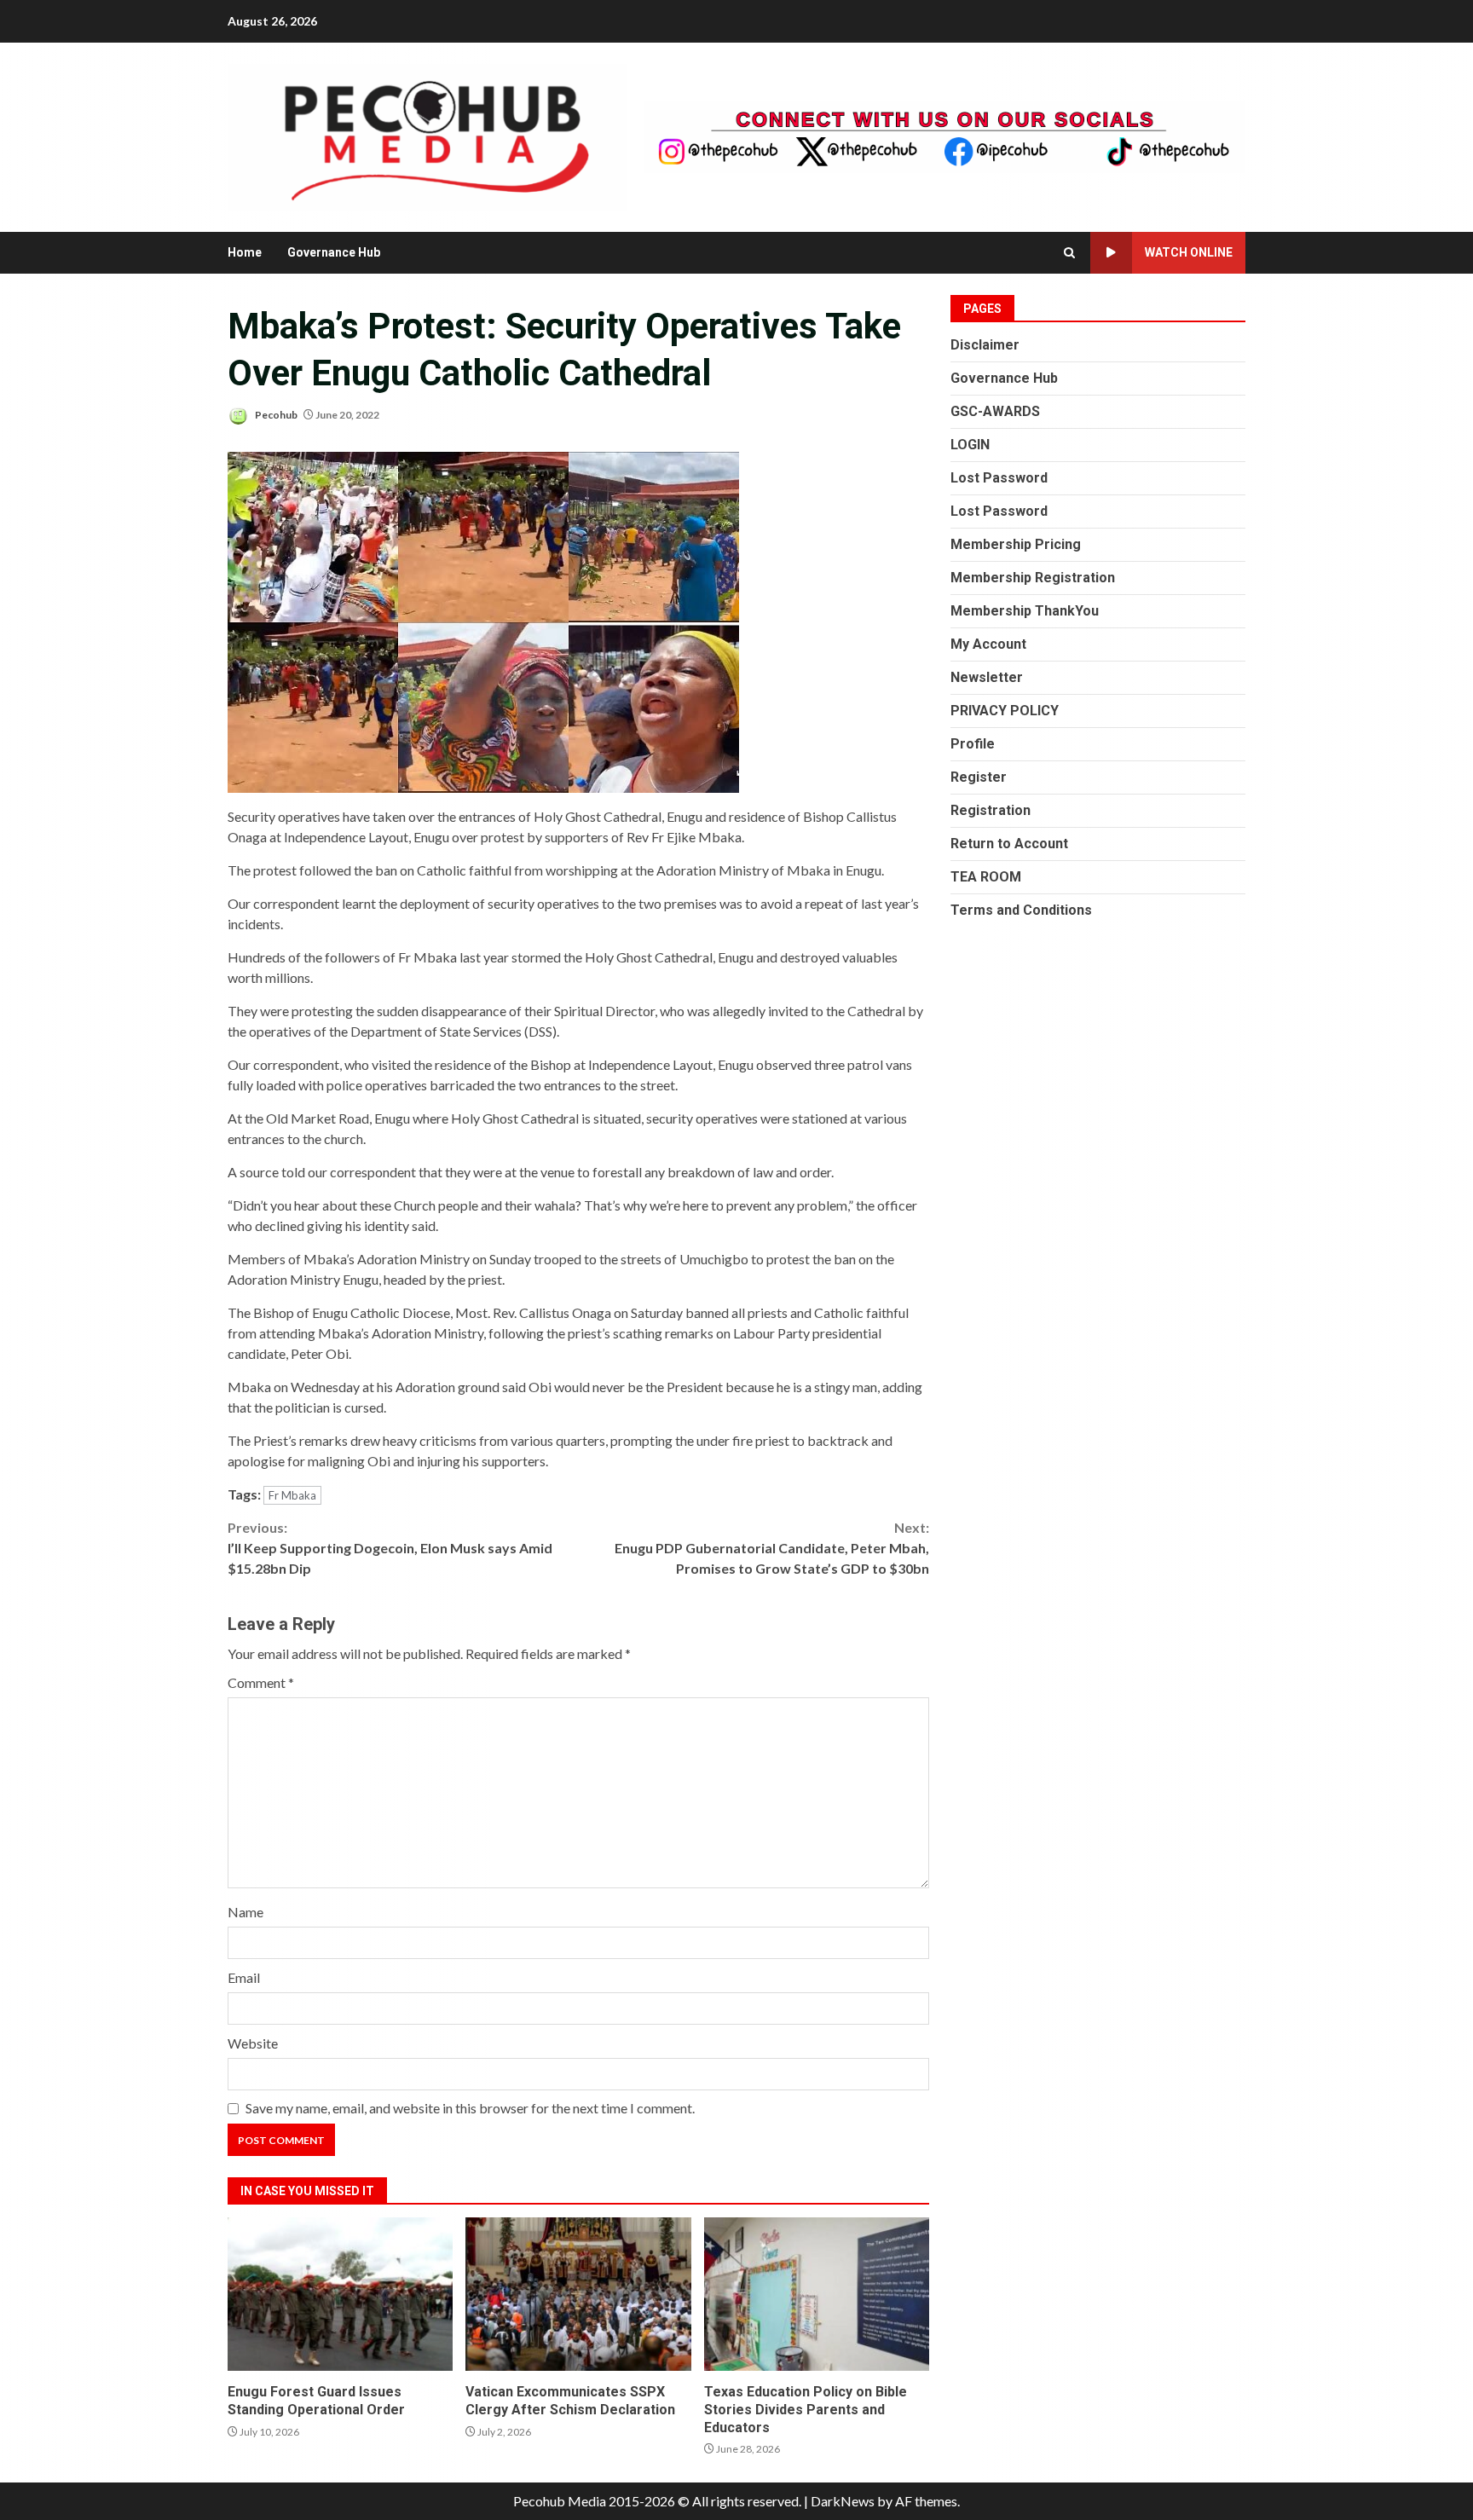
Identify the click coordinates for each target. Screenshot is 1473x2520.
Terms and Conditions (1021, 910)
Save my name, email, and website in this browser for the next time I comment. (470, 2108)
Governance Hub (334, 252)
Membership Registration (1033, 578)
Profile (973, 744)
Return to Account (1009, 844)
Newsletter (987, 677)
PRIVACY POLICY (1005, 711)
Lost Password (999, 478)
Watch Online (1189, 252)
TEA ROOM (986, 877)
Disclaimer (985, 345)
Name (245, 1912)
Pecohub (275, 415)
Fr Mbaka (292, 1495)
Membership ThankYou (1025, 611)
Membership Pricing (1016, 544)
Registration (991, 810)
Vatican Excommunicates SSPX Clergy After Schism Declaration (578, 2294)
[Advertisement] (944, 135)
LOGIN (970, 445)
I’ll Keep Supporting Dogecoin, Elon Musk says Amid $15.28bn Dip (390, 1548)
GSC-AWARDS (995, 411)
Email (244, 1977)
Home (245, 252)
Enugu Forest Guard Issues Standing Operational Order (340, 2294)
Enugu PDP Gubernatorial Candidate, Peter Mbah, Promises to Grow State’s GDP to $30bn (772, 1548)
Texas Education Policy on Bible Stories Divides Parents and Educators (817, 2294)
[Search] (1069, 253)
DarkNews (843, 2501)
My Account (988, 644)
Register (979, 777)
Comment (261, 1682)
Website (253, 2043)
